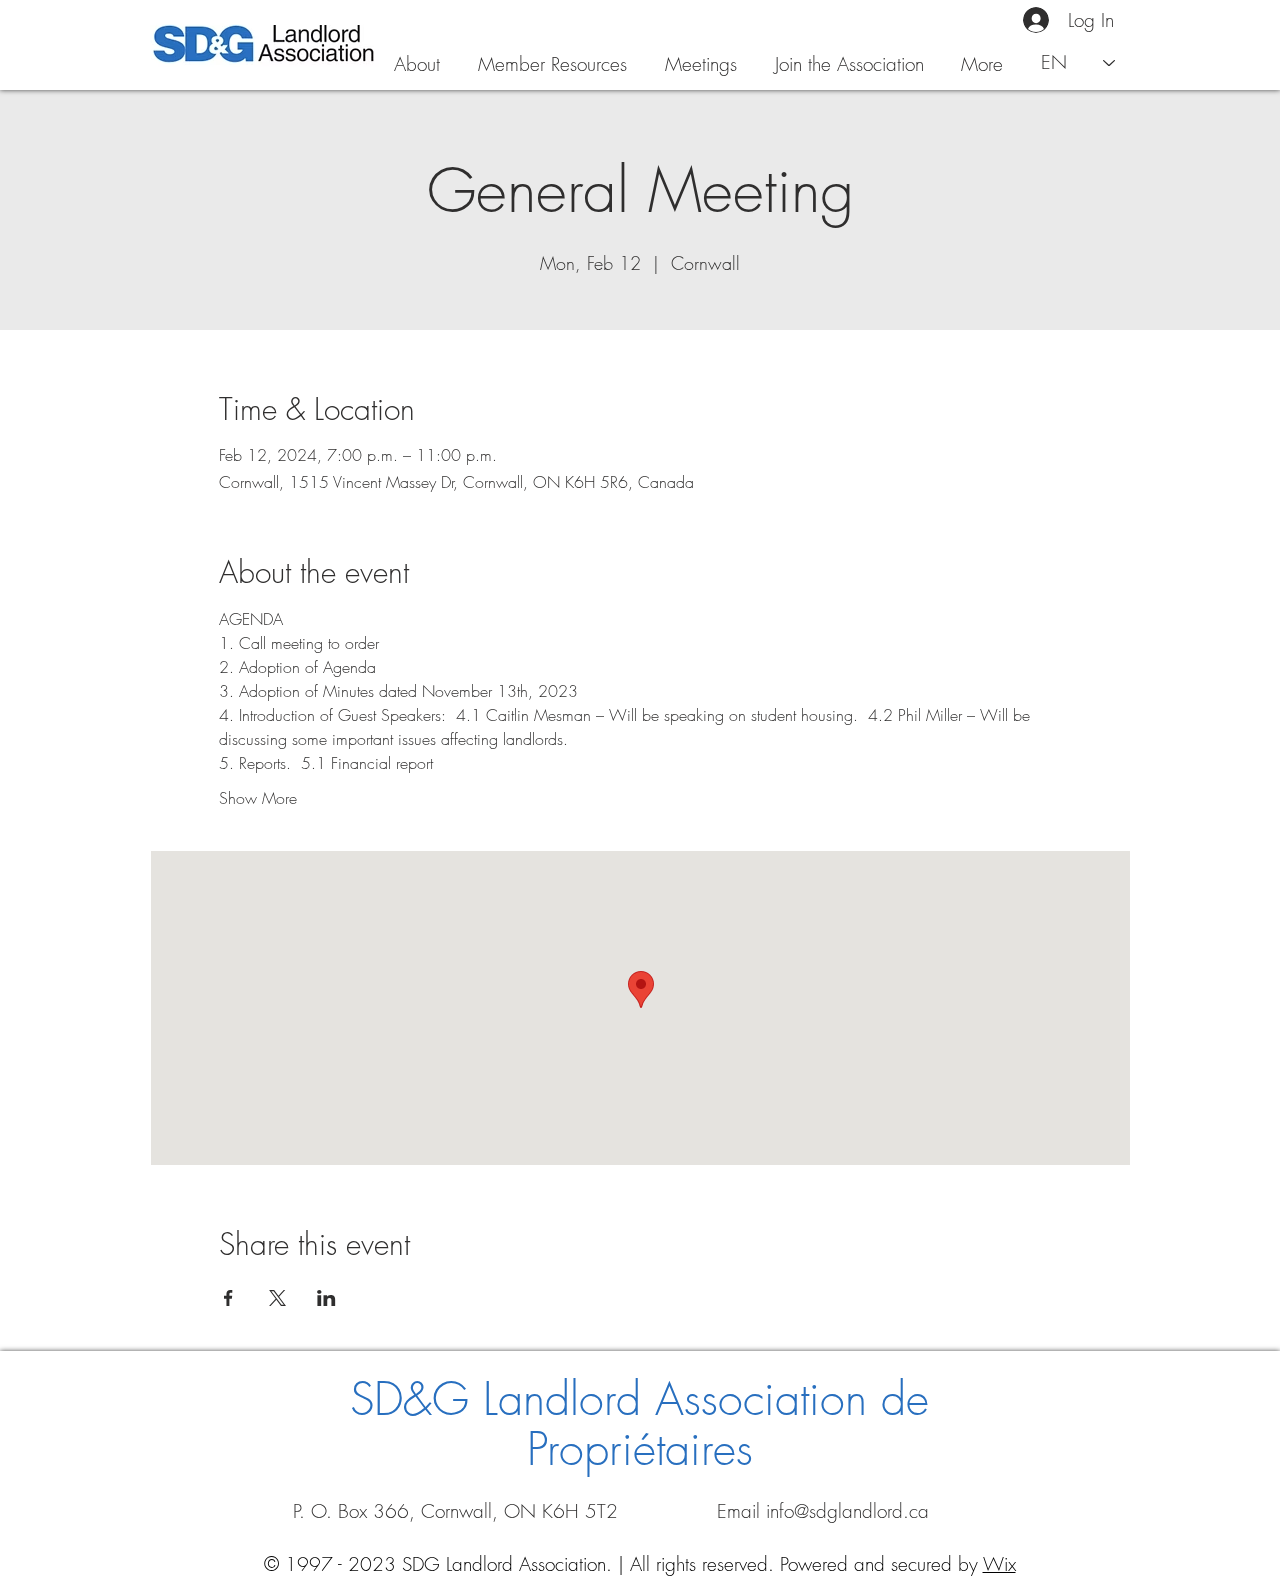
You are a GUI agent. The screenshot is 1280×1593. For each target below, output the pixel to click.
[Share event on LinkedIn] (326, 1298)
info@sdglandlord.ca (847, 1511)
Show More (258, 798)
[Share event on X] (277, 1298)
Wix (999, 1564)
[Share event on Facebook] (228, 1298)
